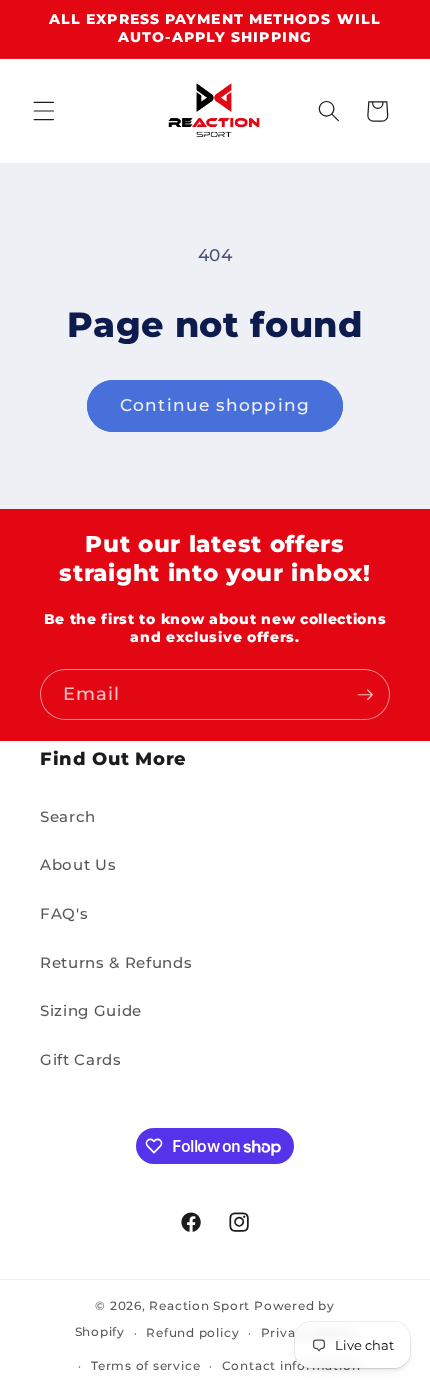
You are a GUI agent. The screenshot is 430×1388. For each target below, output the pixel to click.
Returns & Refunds (116, 962)
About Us (78, 864)
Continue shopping (215, 405)
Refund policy (192, 1332)
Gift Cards (81, 1059)
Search (68, 816)
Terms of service (145, 1365)
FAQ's (64, 913)
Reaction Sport (199, 1305)
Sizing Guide (91, 1010)
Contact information (291, 1365)
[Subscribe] (365, 695)
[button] (44, 111)
